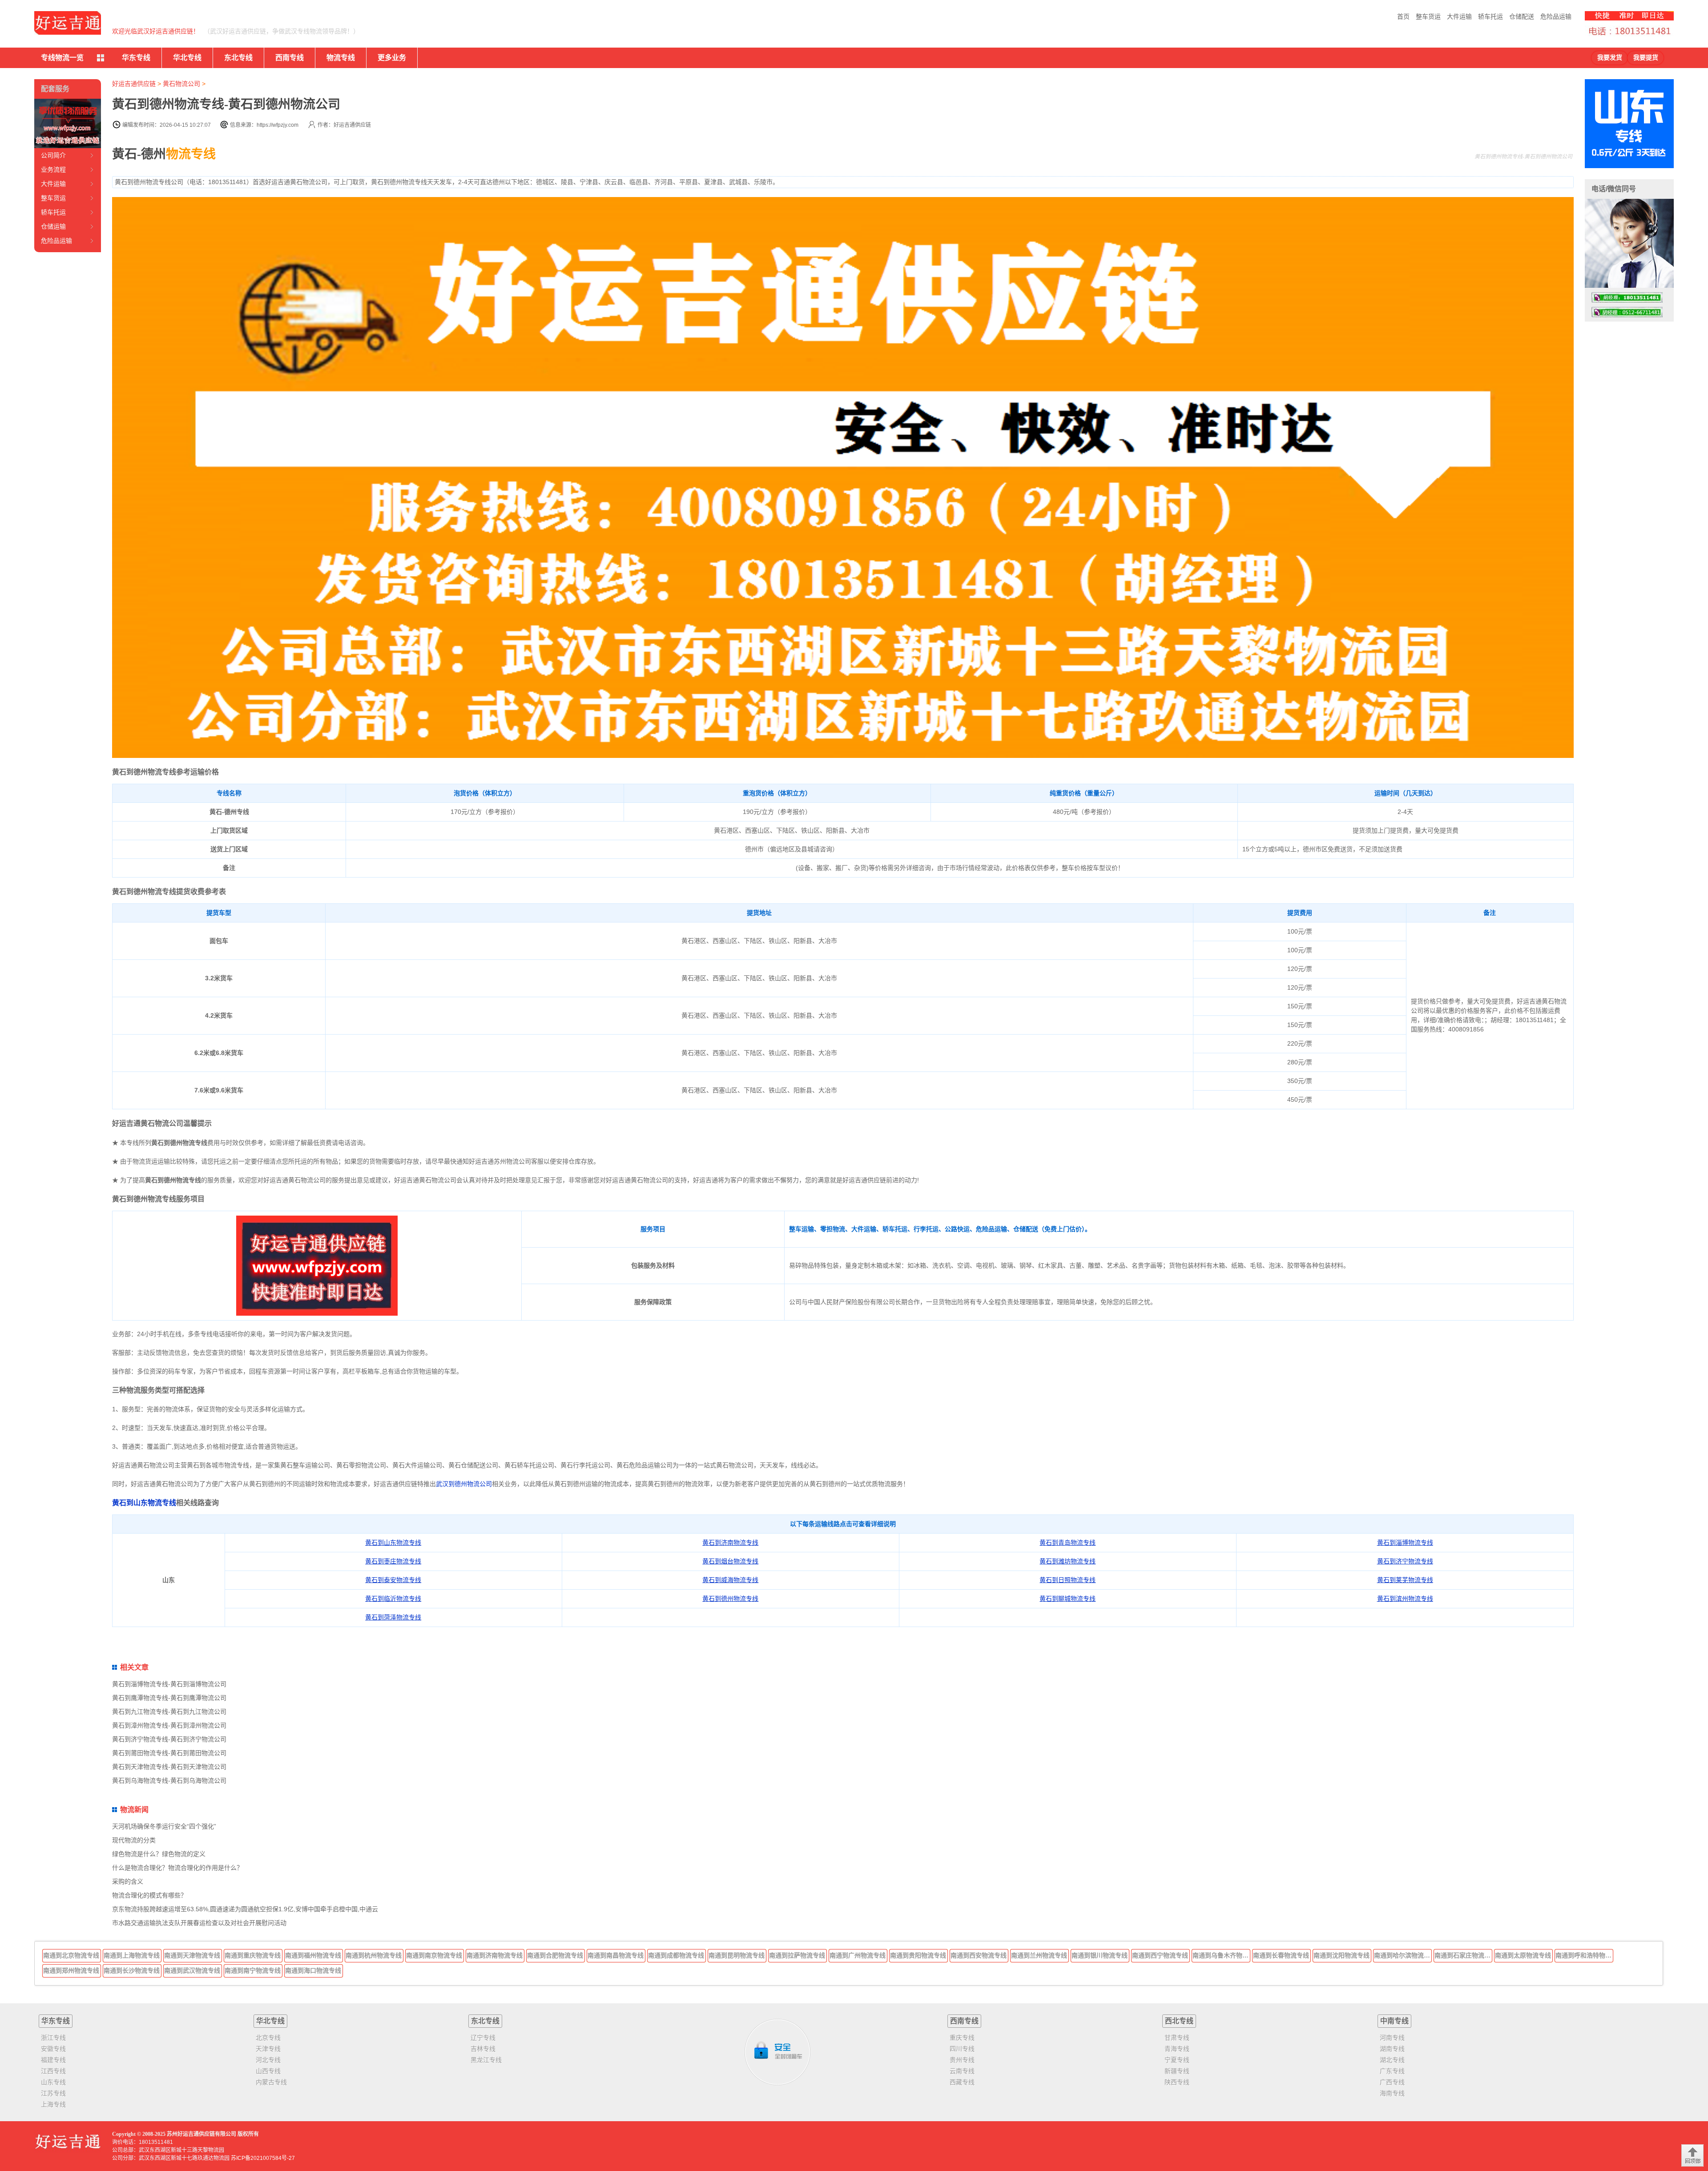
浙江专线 (53, 2038)
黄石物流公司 (181, 84)
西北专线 (1179, 2021)
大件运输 (1459, 16)
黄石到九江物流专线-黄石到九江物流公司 (169, 1712)
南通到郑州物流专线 (71, 1970)
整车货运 (1428, 16)
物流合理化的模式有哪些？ (149, 1895)
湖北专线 (1392, 2060)
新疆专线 (1177, 2071)
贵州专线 (962, 2060)
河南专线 (1392, 2038)
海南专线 (1392, 2093)
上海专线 (53, 2104)
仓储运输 (53, 226)
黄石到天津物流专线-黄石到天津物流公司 (169, 1767)
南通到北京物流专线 (71, 1955)
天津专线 (268, 2049)
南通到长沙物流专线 (132, 1970)
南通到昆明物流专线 (737, 1955)
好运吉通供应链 (134, 84)
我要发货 (1610, 58)
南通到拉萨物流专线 (797, 1955)
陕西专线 (1177, 2082)
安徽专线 (53, 2049)
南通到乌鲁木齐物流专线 (1221, 1955)
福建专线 (53, 2060)
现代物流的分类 (134, 1840)
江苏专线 (53, 2093)
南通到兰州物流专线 (1039, 1955)
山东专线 (53, 2082)
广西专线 (1392, 2082)
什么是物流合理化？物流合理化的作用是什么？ (177, 1868)
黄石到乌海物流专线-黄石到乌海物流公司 (169, 1780)
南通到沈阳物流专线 (1341, 1955)
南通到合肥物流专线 (555, 1955)
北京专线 (268, 2038)
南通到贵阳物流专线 (918, 1955)
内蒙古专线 (271, 2082)
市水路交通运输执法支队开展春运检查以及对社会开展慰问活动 (199, 1923)
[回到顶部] (1692, 2155)
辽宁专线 (483, 2038)
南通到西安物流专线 (979, 1955)
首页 (1403, 16)
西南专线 (290, 58)
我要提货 (1646, 58)
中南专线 (1394, 2021)
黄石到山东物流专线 (144, 1503)
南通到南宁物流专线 (253, 1970)
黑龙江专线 (486, 2060)
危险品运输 (1556, 16)
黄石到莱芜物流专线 (1405, 1580)
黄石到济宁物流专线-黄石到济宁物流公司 (169, 1739)
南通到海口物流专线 (313, 1970)
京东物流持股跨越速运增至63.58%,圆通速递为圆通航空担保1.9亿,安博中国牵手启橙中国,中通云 (245, 1909)
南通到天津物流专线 (192, 1955)
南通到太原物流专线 (1523, 1955)
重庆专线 (962, 2038)
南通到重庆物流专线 (253, 1955)
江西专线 (53, 2071)
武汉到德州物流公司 (464, 1484)
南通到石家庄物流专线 (1463, 1955)
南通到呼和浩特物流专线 (1584, 1955)
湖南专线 (1392, 2049)
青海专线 (1177, 2049)
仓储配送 (1522, 16)
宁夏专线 (1177, 2060)
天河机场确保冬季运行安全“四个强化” (164, 1826)
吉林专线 (483, 2049)
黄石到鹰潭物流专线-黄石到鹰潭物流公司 (169, 1698)
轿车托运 (1490, 16)
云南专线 (962, 2071)
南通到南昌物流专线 (616, 1955)
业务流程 (53, 169)
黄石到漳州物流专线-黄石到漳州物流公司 (169, 1725)
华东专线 (136, 58)
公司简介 (53, 155)
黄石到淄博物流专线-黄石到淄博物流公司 (169, 1684)
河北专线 (268, 2060)
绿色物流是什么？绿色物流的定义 (159, 1854)
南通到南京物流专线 (434, 1955)
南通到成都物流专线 (676, 1955)
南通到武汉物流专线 (192, 1970)
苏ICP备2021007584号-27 (263, 2158)
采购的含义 (128, 1881)
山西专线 (268, 2071)
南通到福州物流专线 (313, 1955)
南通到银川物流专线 (1100, 1955)
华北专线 (187, 58)
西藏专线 (962, 2082)
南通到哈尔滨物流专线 (1403, 1955)
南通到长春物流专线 (1281, 1955)
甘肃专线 (1177, 2038)
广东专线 (1392, 2071)
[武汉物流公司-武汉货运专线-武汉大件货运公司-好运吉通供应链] (68, 23)
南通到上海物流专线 (132, 1955)
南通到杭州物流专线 (374, 1955)
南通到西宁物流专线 (1160, 1955)
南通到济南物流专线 (495, 1955)
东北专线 (238, 58)
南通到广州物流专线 (858, 1955)
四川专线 (962, 2049)
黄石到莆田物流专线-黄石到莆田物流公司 (169, 1753)
